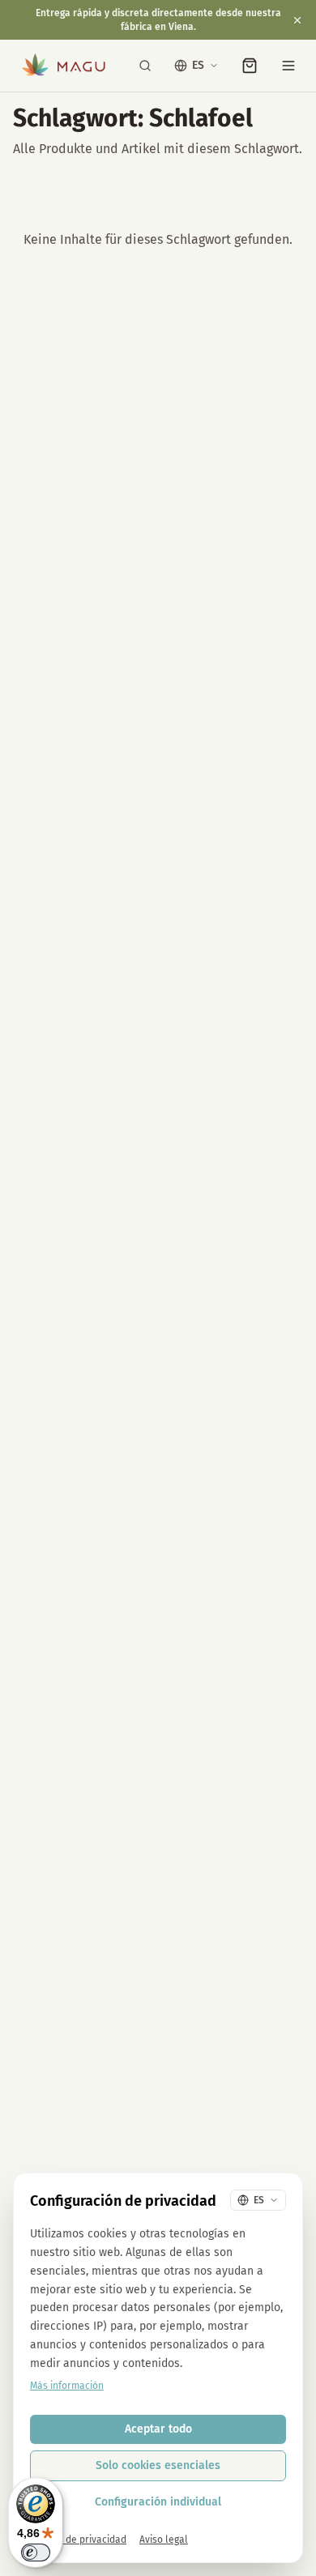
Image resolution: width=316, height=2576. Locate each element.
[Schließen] (297, 20)
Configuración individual (158, 2502)
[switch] (36, 2553)
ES (198, 65)
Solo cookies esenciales (158, 2465)
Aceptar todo (158, 2429)
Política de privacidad (78, 2540)
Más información (67, 2386)
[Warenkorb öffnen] (250, 66)
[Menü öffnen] (288, 66)
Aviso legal (164, 2540)
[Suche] (145, 66)
